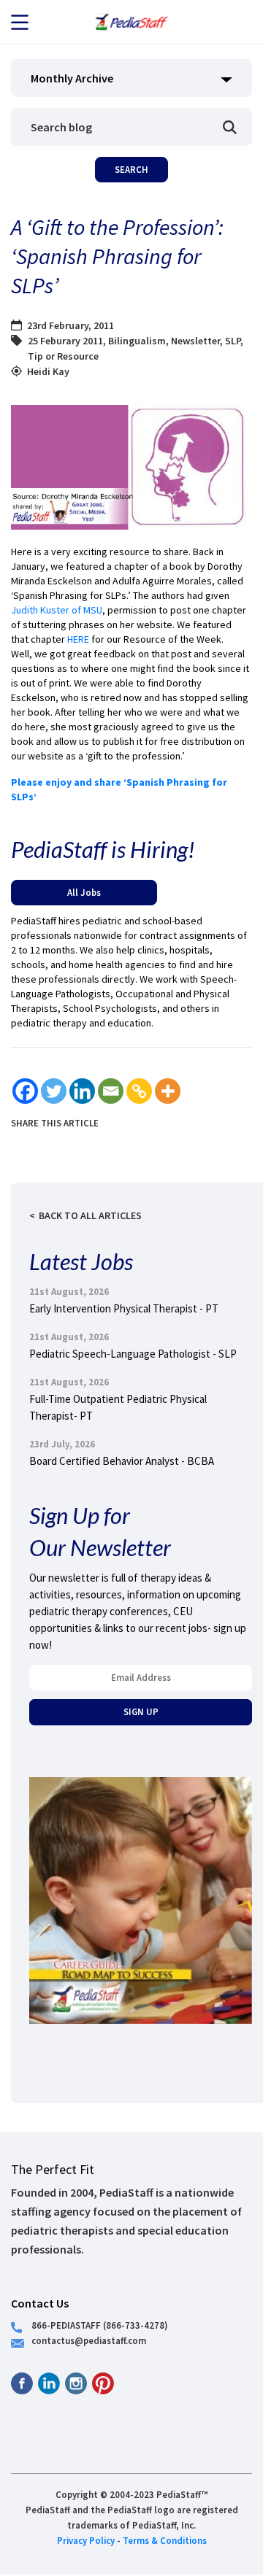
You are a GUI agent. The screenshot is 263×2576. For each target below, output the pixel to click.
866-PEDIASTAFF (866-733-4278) (100, 2325)
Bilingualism (137, 341)
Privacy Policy (86, 2540)
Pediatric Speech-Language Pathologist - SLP (133, 1354)
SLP (233, 341)
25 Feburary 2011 (65, 341)
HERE (78, 639)
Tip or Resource (63, 356)
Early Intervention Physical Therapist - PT (124, 1308)
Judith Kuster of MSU (57, 610)
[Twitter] (54, 1091)
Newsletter (195, 341)
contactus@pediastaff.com (89, 2340)
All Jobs (84, 892)
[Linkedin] (82, 1091)
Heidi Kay (48, 371)
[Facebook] (25, 1091)
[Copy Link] (139, 1091)
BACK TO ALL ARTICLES (90, 1215)
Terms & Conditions (165, 2540)
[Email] (111, 1091)
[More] (168, 1091)
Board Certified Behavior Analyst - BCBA (122, 1461)
